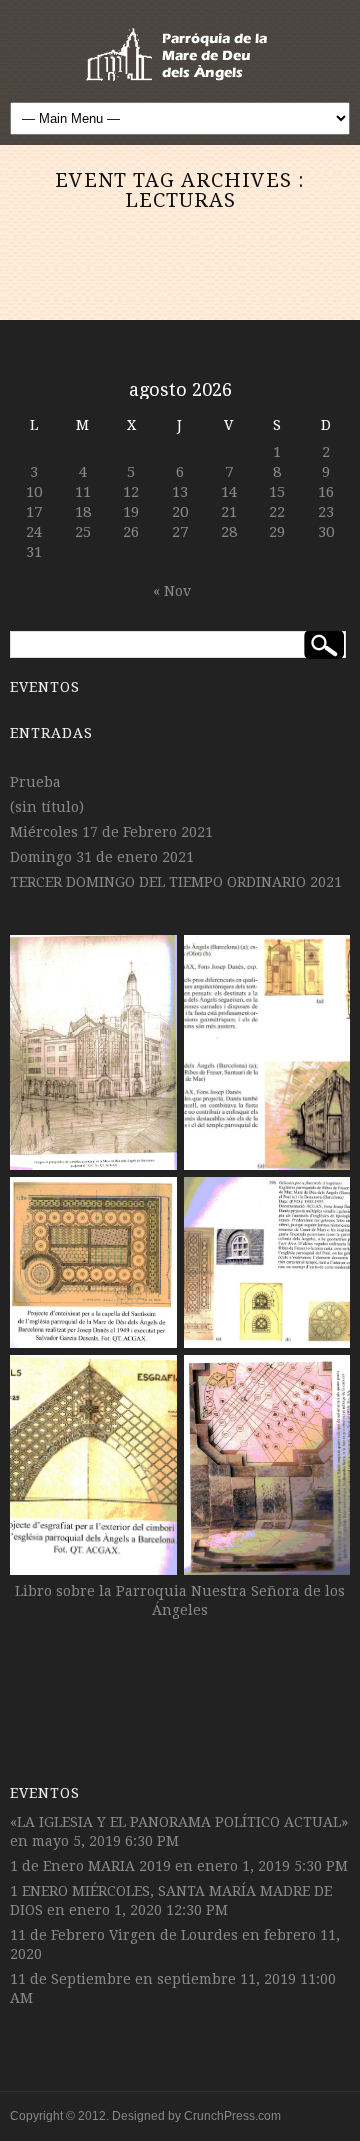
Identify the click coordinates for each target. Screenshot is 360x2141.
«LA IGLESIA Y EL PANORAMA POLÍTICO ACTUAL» (179, 1822)
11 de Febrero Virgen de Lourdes (124, 1935)
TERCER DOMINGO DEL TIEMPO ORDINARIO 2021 (176, 882)
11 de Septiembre (70, 1979)
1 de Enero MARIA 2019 (90, 1866)
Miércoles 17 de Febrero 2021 (111, 832)
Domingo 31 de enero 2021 (102, 857)
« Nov (172, 591)
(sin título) (47, 807)
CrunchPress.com (232, 2116)
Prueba (35, 782)
